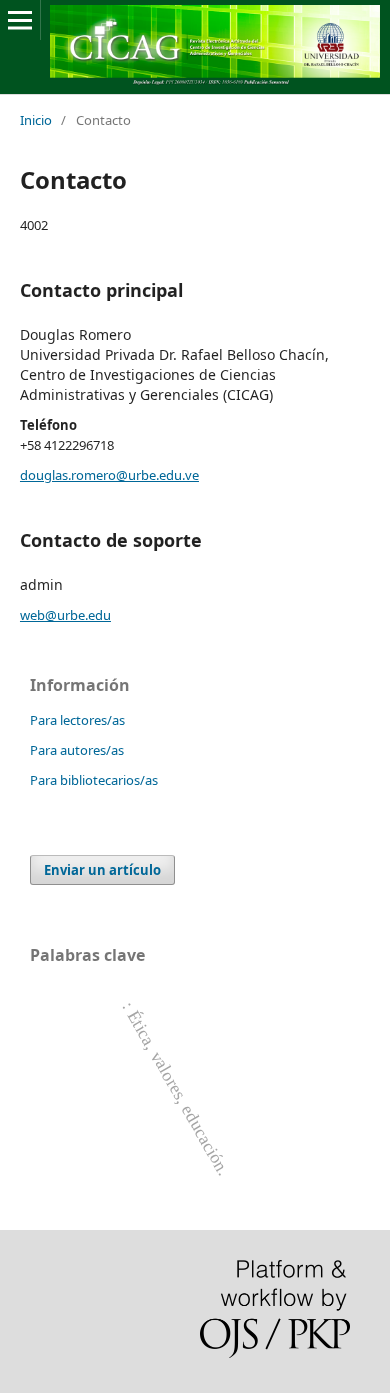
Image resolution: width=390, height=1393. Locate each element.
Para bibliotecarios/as (94, 780)
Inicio (36, 120)
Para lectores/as (77, 720)
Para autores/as (77, 750)
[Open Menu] (20, 20)
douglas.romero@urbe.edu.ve (109, 475)
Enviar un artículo (102, 870)
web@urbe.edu (65, 615)
